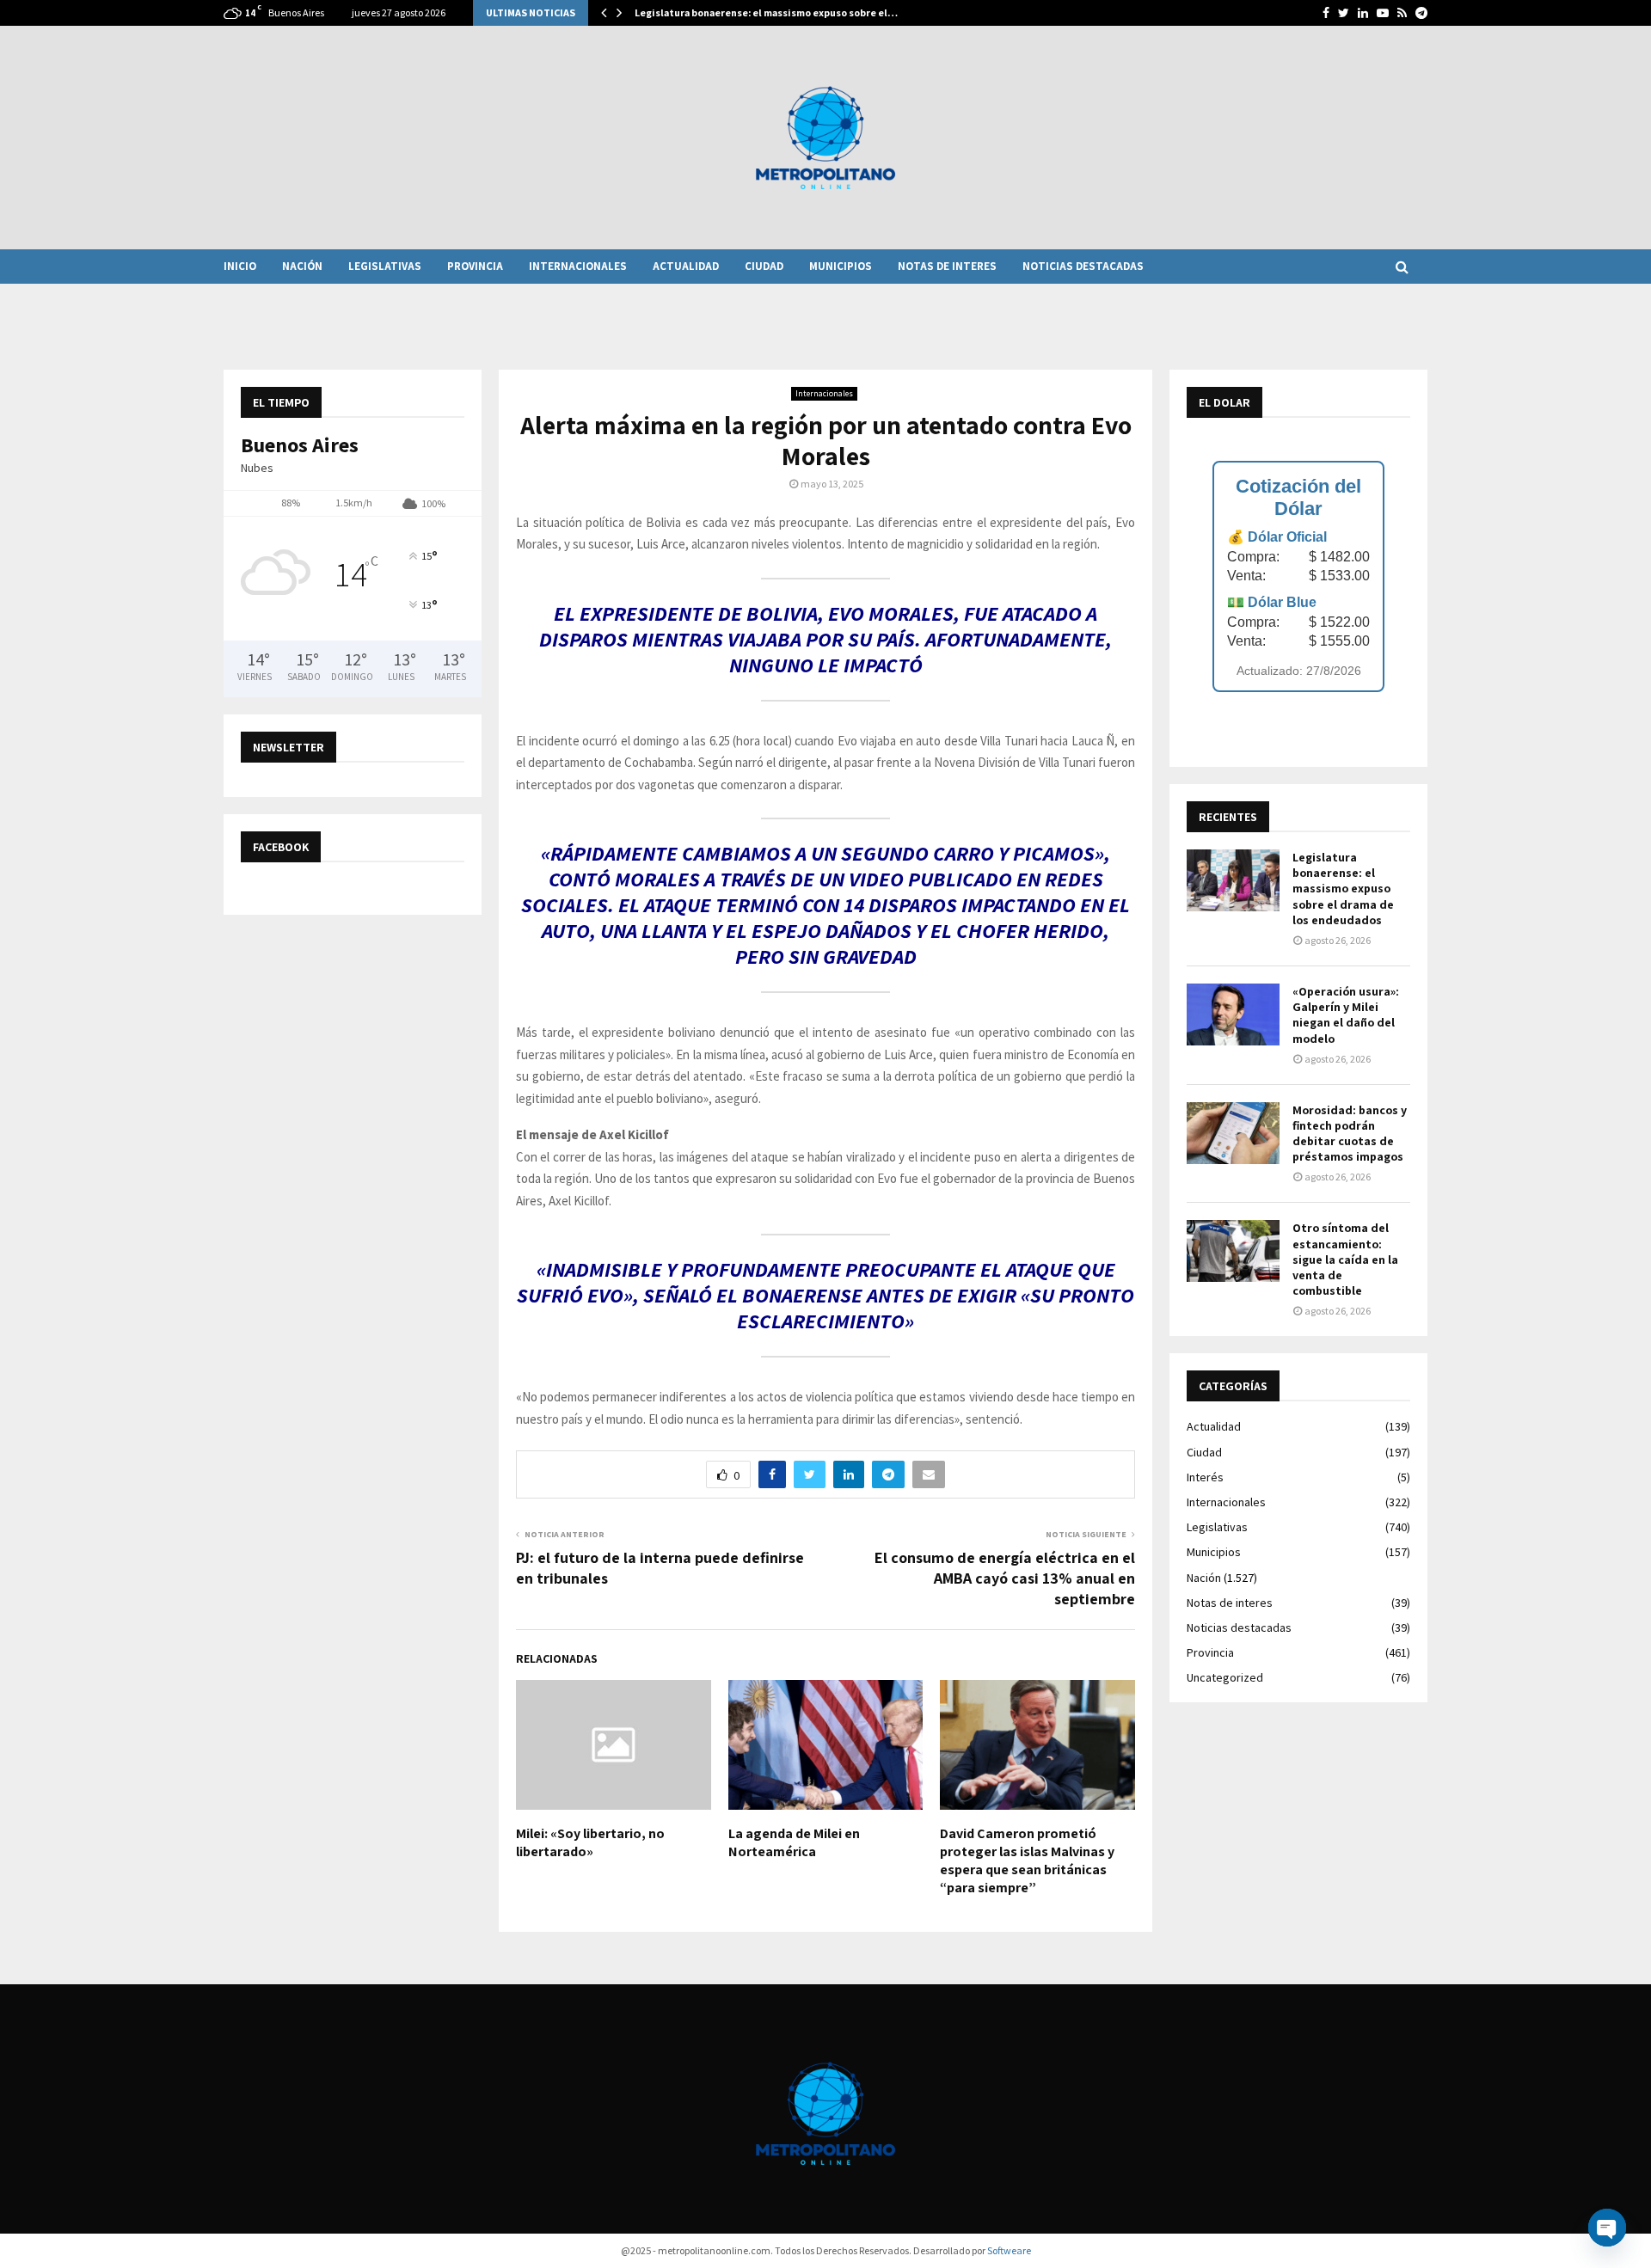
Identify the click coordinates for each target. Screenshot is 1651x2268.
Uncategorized (1225, 1677)
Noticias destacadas (1083, 266)
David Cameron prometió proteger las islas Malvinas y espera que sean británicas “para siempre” (1027, 1860)
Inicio (240, 266)
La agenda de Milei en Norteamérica (794, 1842)
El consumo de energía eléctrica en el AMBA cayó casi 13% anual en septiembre (1005, 1578)
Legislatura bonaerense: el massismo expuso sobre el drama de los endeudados (1343, 889)
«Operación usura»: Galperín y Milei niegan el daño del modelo (1346, 1015)
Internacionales (578, 266)
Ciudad (764, 266)
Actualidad (686, 266)
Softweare (1009, 2250)
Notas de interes (947, 266)
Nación (302, 266)
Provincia (475, 266)
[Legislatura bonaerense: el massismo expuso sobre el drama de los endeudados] (1233, 880)
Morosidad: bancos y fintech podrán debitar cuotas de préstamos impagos (1350, 1134)
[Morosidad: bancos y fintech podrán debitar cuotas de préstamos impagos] (1233, 1133)
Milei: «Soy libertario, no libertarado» (590, 1842)
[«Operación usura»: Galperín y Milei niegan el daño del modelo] (1233, 1014)
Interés (1205, 1477)
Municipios (841, 266)
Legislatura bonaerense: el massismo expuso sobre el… (766, 12)
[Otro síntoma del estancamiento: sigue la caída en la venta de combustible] (1233, 1251)
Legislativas (385, 266)
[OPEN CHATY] (1607, 2228)
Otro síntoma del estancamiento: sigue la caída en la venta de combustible (1345, 1259)
